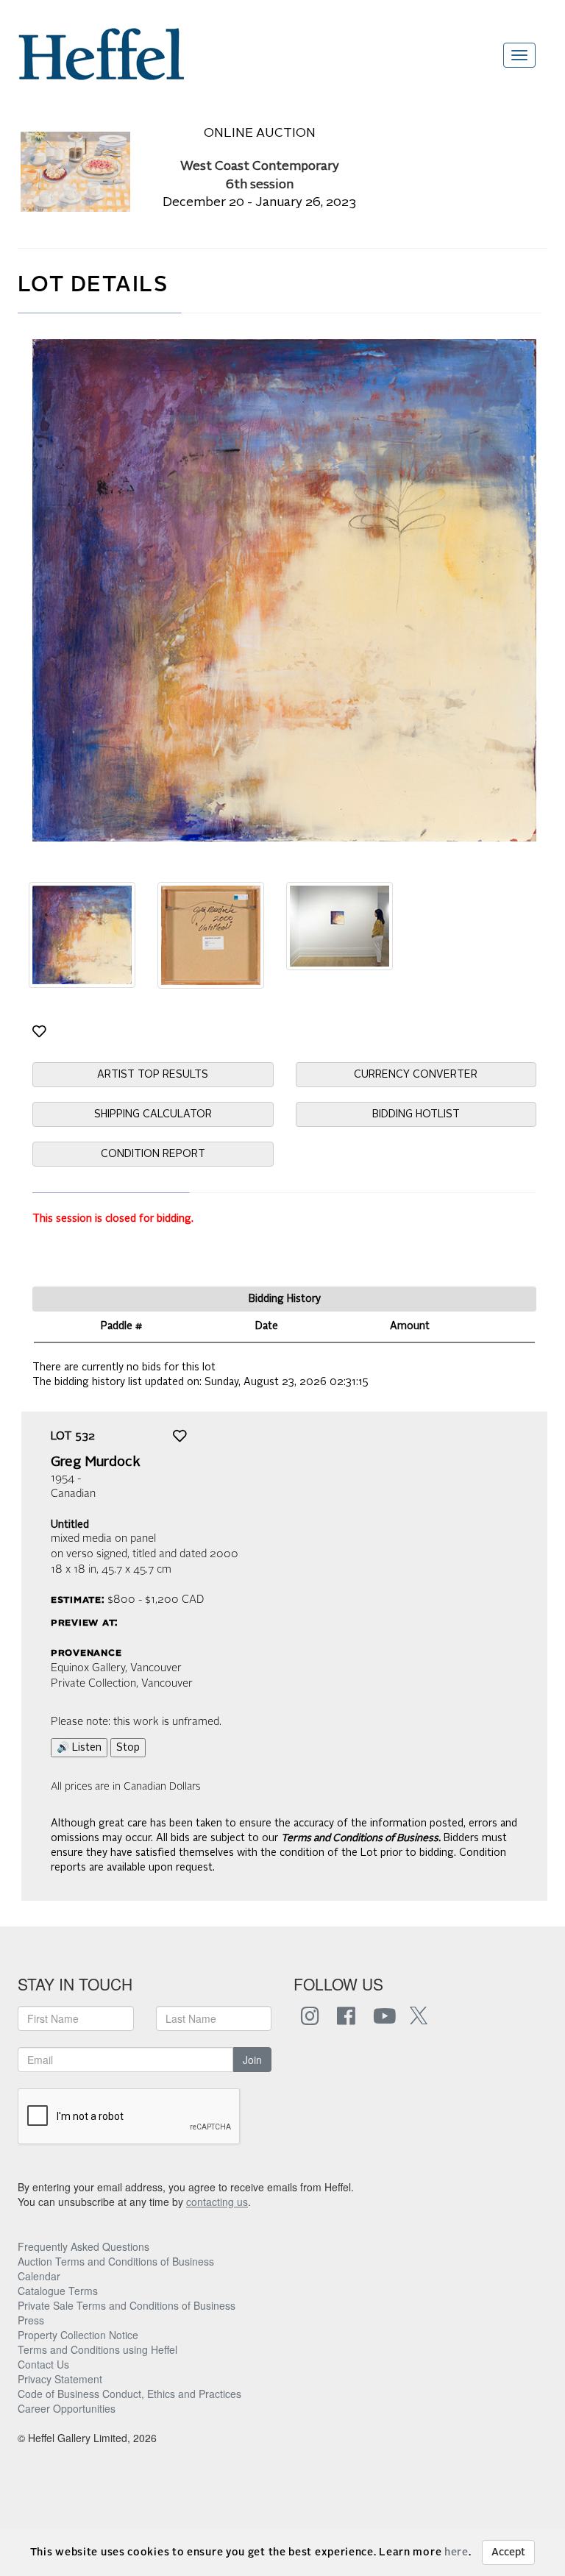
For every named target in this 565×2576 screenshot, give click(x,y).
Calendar (39, 2276)
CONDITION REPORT (153, 1154)
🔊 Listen (79, 1748)
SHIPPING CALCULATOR (153, 1114)
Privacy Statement (60, 2379)
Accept (508, 2552)
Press (31, 2320)
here (456, 2552)
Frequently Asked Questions (83, 2246)
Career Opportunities (67, 2408)
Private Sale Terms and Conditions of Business (127, 2305)
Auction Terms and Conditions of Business (116, 2261)
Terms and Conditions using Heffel (97, 2349)
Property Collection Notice (78, 2335)
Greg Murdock (96, 1462)
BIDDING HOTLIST (416, 1114)
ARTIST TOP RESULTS (153, 1075)
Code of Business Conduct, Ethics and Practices (129, 2394)
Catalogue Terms (58, 2291)
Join (252, 2060)
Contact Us (43, 2364)
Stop (128, 1748)
